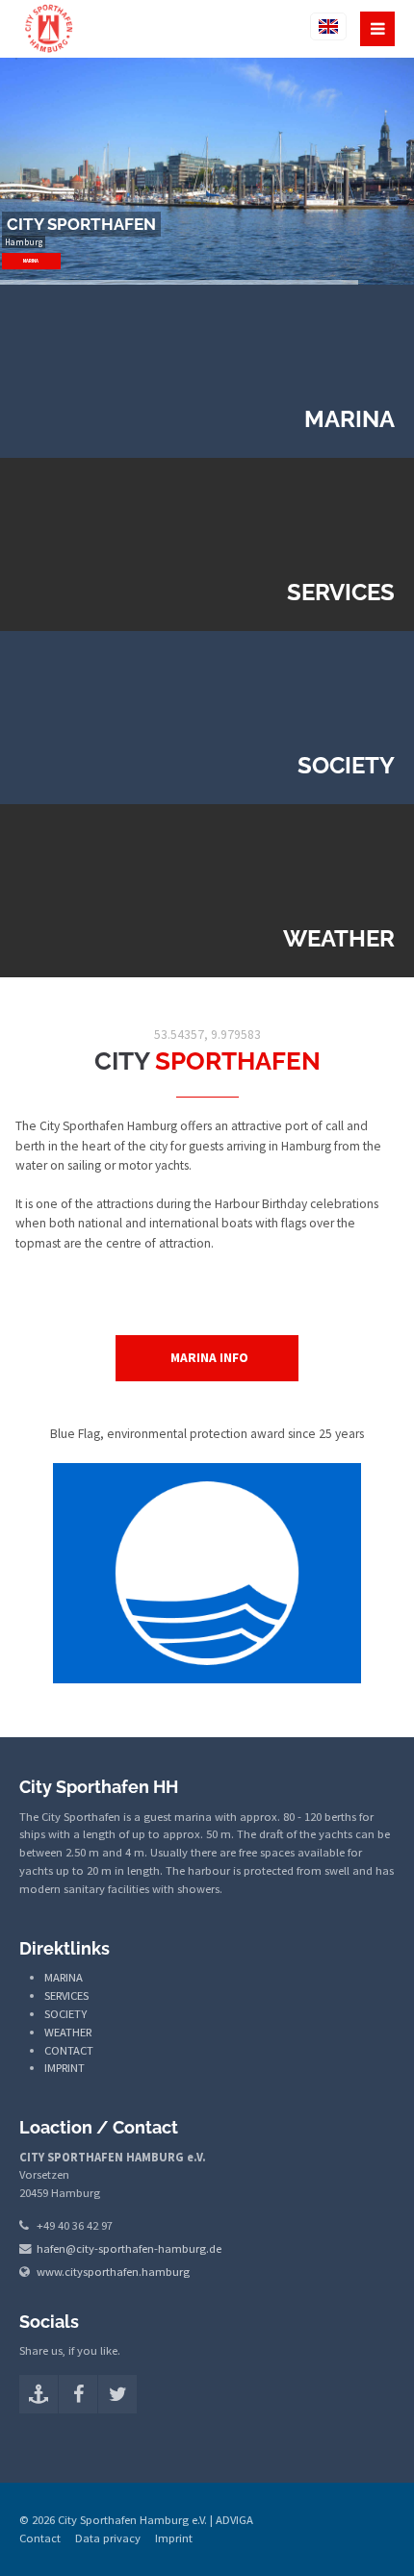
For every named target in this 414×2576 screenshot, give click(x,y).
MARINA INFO (209, 1358)
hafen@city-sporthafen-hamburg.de (129, 2248)
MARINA (32, 261)
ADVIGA (234, 2520)
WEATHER (68, 2032)
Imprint (174, 2538)
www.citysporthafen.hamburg (113, 2272)
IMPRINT (65, 2068)
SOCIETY (65, 2014)
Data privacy (108, 2538)
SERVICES (66, 1995)
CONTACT (69, 2050)
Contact (40, 2538)
